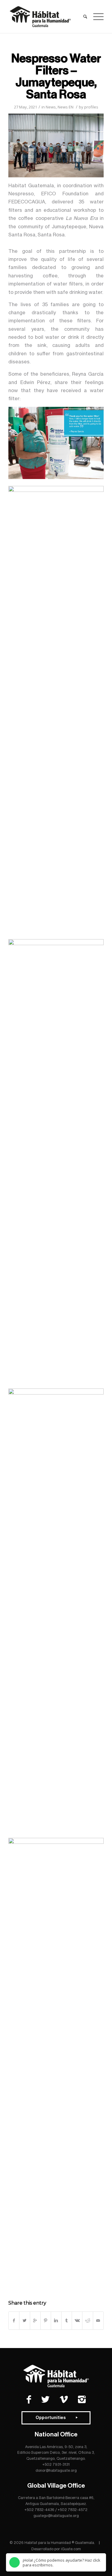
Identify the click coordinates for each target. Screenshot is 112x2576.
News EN (66, 107)
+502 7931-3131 (56, 2464)
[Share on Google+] (35, 2320)
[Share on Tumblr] (67, 2320)
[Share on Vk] (77, 2320)
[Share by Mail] (98, 2320)
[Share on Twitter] (24, 2320)
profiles (91, 107)
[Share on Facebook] (14, 2320)
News (51, 107)
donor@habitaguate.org (56, 2470)
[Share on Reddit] (88, 2320)
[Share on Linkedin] (56, 2320)
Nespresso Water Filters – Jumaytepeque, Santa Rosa (56, 76)
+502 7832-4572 (73, 2510)
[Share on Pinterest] (46, 2320)
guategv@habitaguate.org (56, 2516)
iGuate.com (71, 2549)
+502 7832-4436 (39, 2510)
